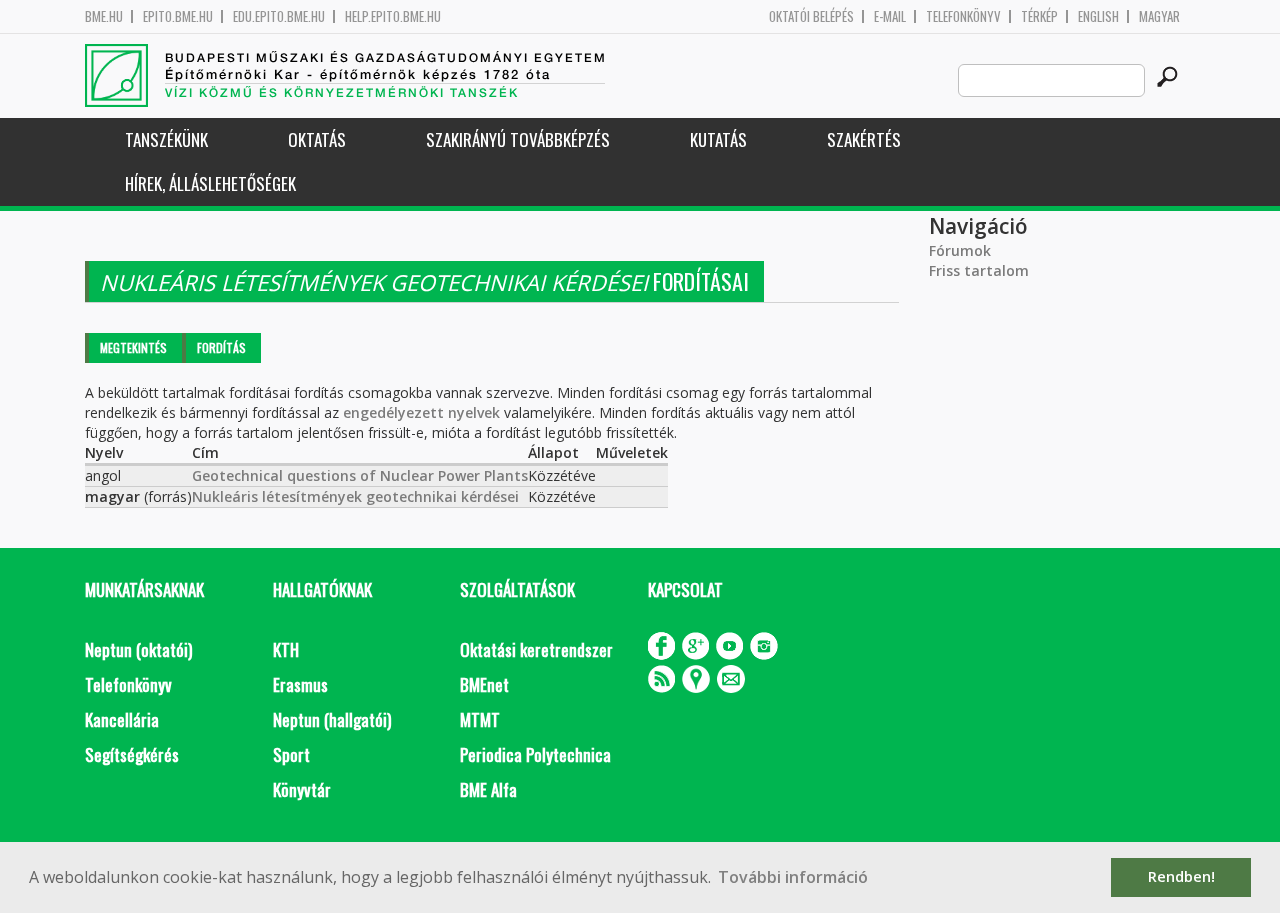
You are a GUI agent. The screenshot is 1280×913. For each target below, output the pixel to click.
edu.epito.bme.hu (279, 16)
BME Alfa (488, 789)
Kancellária (122, 719)
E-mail (890, 16)
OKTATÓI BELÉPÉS (811, 16)
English (1098, 16)
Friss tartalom (979, 270)
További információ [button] (793, 877)
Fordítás (221, 347)
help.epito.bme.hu (393, 16)
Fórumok (960, 250)
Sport (291, 754)
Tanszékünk (166, 139)
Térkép (1039, 16)
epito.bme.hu (178, 16)
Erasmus (300, 684)
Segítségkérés (132, 754)
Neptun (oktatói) (138, 649)
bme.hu (104, 16)
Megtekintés (133, 347)
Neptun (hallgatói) (332, 719)
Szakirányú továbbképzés (518, 139)
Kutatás (718, 139)
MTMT (480, 719)
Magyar (1159, 16)
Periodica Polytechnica (535, 754)
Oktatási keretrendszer (536, 649)
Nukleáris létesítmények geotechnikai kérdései (355, 496)
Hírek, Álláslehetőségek (210, 183)
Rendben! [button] (1181, 876)
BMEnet (484, 684)
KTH (286, 649)
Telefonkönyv (963, 16)
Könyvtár (302, 789)
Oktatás (317, 139)
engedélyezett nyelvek (421, 412)
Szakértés (864, 139)
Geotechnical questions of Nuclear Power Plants (360, 475)
